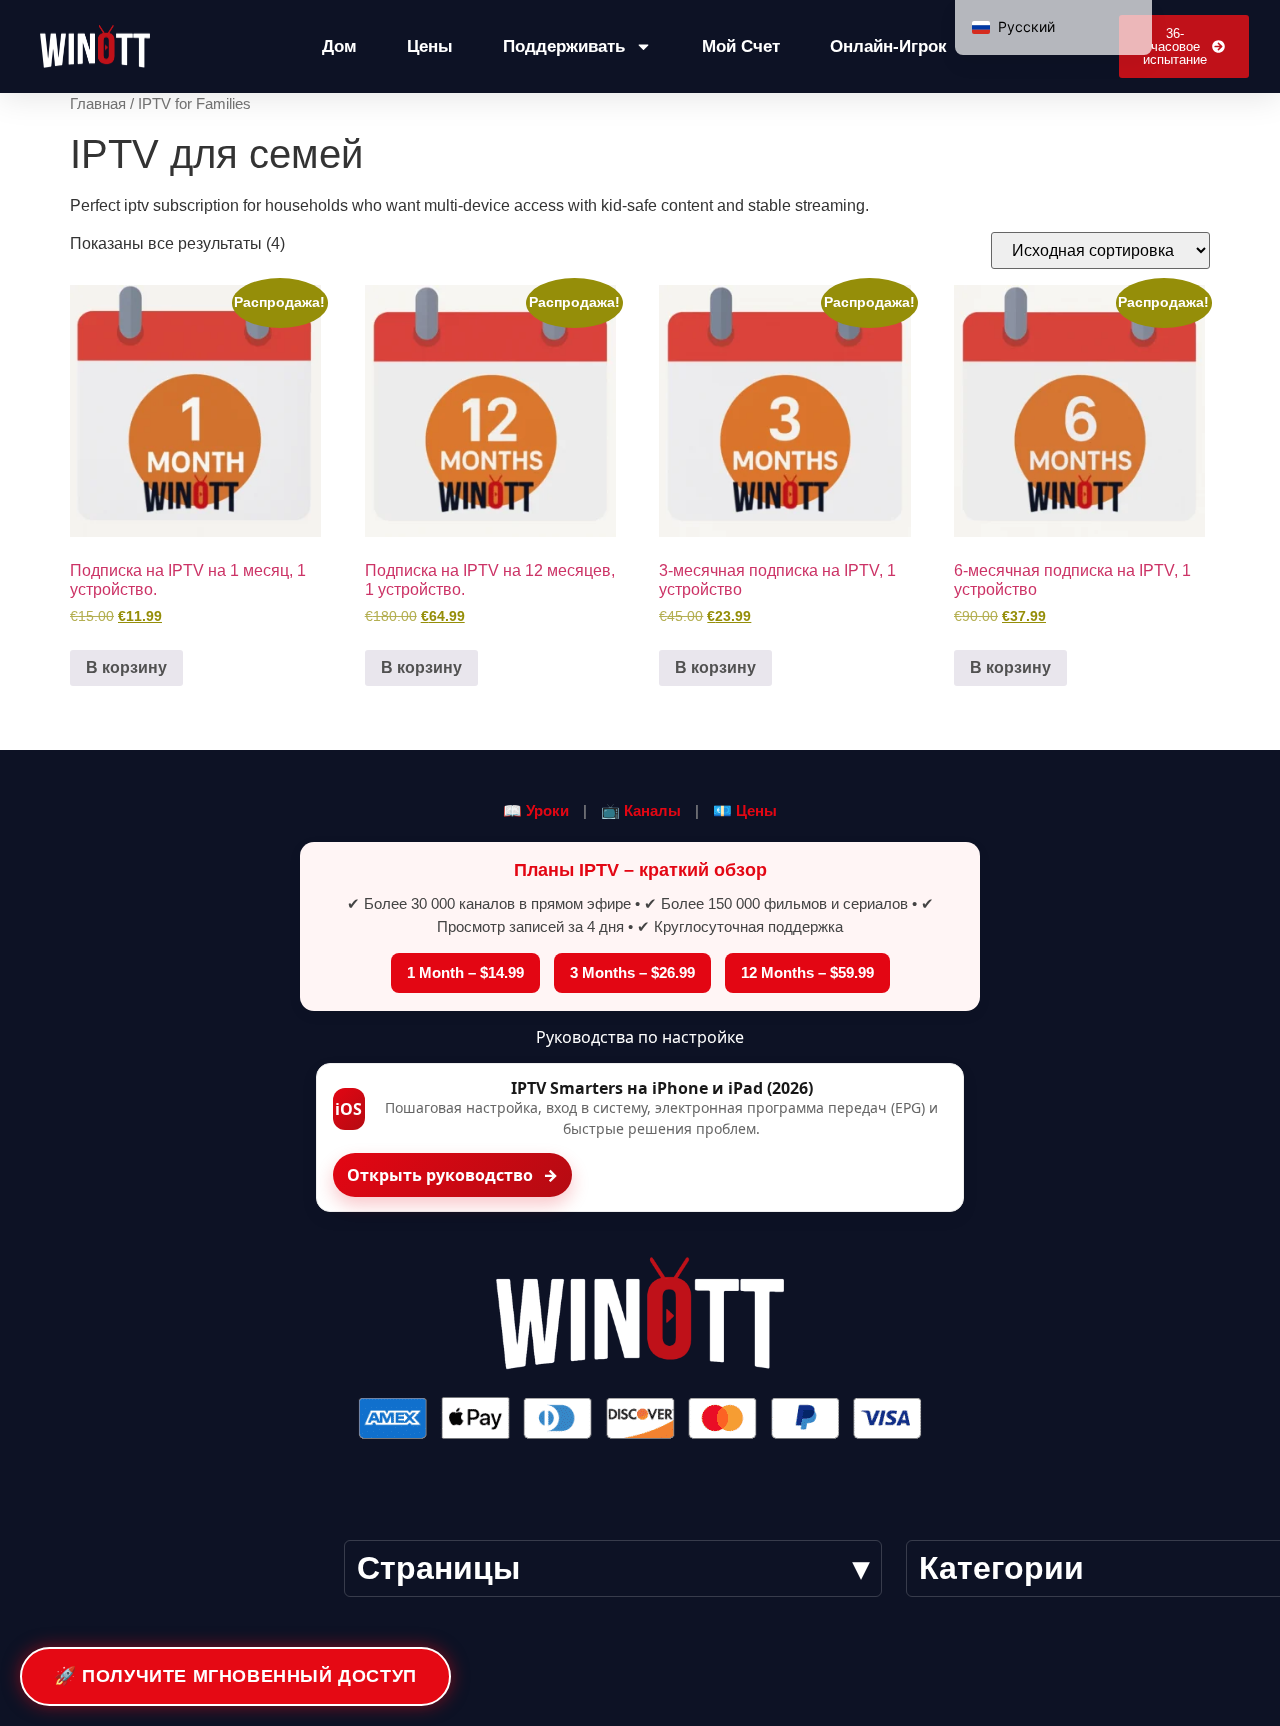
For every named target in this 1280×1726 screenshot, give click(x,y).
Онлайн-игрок (888, 46)
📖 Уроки (536, 810)
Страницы (438, 1568)
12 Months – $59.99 (807, 972)
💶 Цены (745, 810)
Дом (339, 46)
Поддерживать (564, 46)
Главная (98, 104)
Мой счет (741, 46)
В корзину (126, 667)
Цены (430, 46)
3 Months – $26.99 (632, 972)
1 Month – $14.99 (465, 972)
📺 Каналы (641, 810)
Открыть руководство (452, 1175)
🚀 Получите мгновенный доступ (235, 1676)
